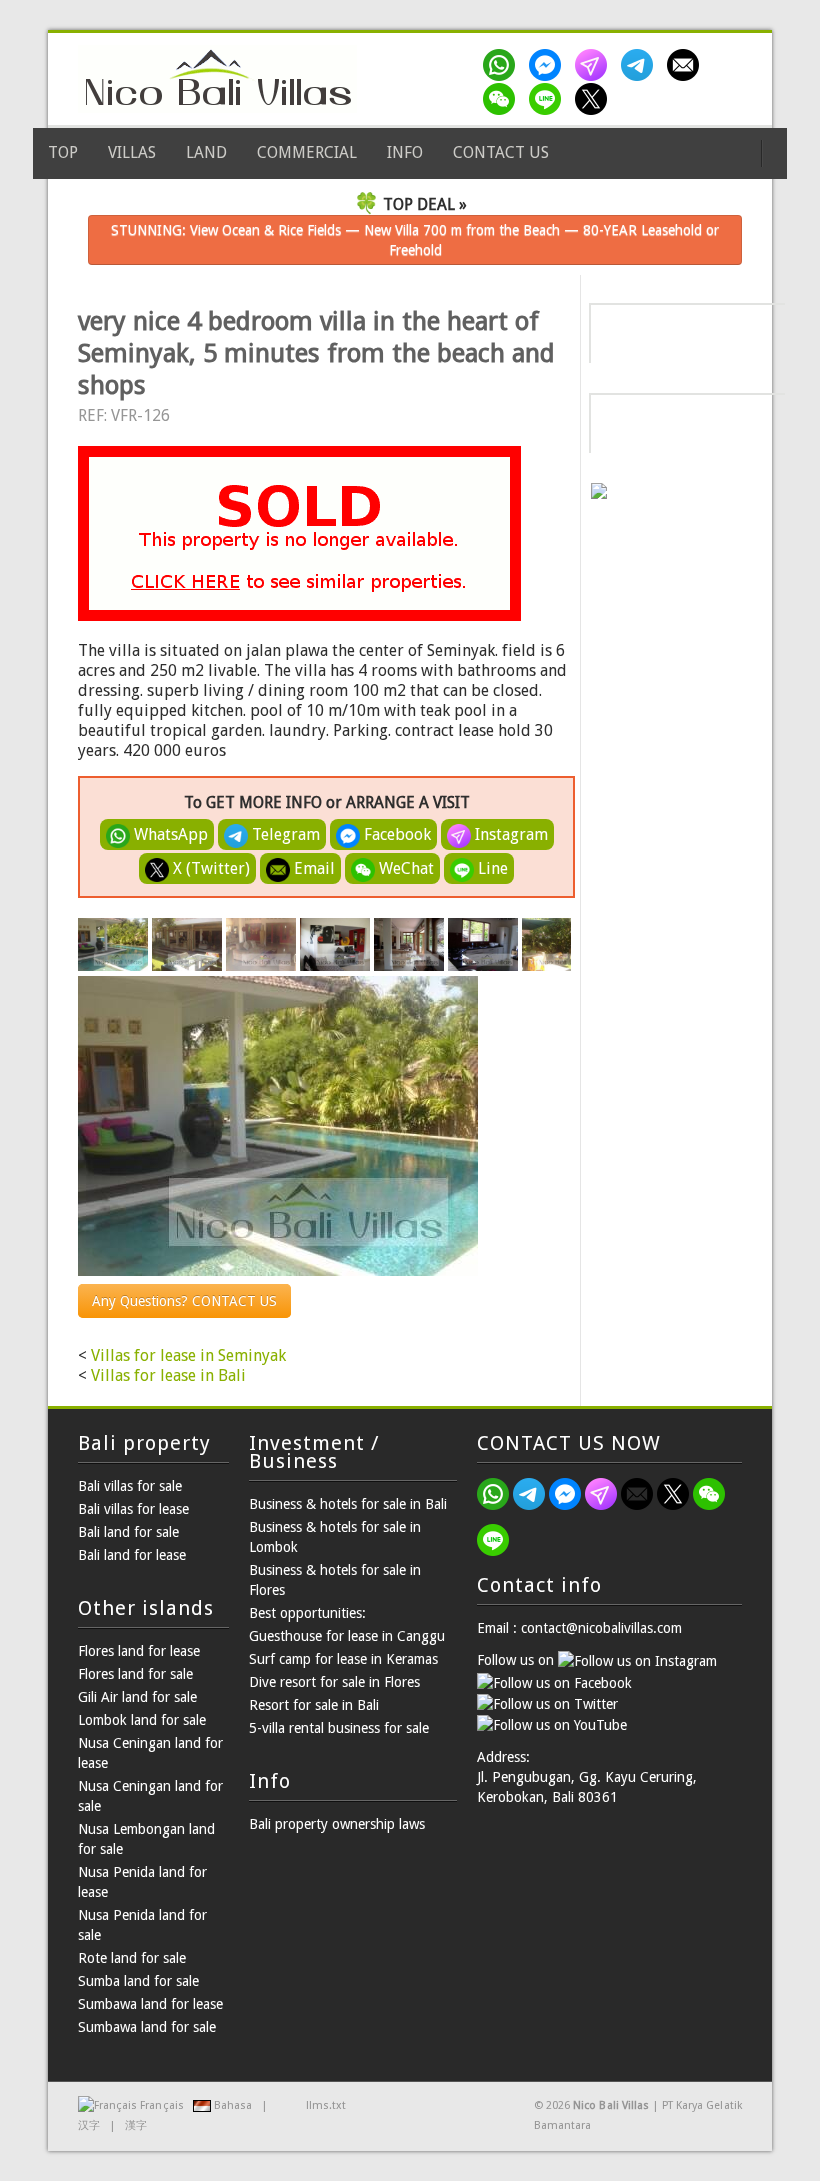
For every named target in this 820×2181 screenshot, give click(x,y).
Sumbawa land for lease (150, 2004)
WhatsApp (169, 834)
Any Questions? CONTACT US (184, 1301)
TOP (63, 152)
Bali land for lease (132, 1555)
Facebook (395, 834)
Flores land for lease (139, 1651)
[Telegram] (641, 65)
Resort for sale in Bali (314, 1705)
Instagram (509, 834)
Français (161, 2105)
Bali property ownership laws (337, 1824)
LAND (206, 152)
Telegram (284, 834)
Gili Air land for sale (137, 1697)
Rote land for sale (132, 1958)
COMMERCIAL (307, 152)
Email (312, 868)
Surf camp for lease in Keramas (343, 1659)
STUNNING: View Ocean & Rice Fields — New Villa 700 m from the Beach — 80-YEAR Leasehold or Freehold (415, 240)
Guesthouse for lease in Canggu (347, 1636)
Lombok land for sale (142, 1720)
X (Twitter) (209, 868)
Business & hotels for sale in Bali (348, 1504)
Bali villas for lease (133, 1509)
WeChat (404, 868)
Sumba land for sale (138, 1981)
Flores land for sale (135, 1674)
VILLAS (132, 152)
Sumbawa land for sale (147, 2027)
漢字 (136, 2125)
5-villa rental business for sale (339, 1728)
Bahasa (233, 2105)
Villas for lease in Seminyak (188, 1355)
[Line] (549, 99)
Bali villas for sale (130, 1486)
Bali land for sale (128, 1532)
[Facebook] (549, 65)
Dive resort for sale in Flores (334, 1682)
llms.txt (326, 2105)
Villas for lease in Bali (168, 1375)
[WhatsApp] (503, 65)
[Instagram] (595, 65)
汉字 (89, 2125)
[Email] (687, 65)
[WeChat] (503, 99)
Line (491, 868)
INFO (405, 152)
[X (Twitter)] (595, 99)
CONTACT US (501, 152)
